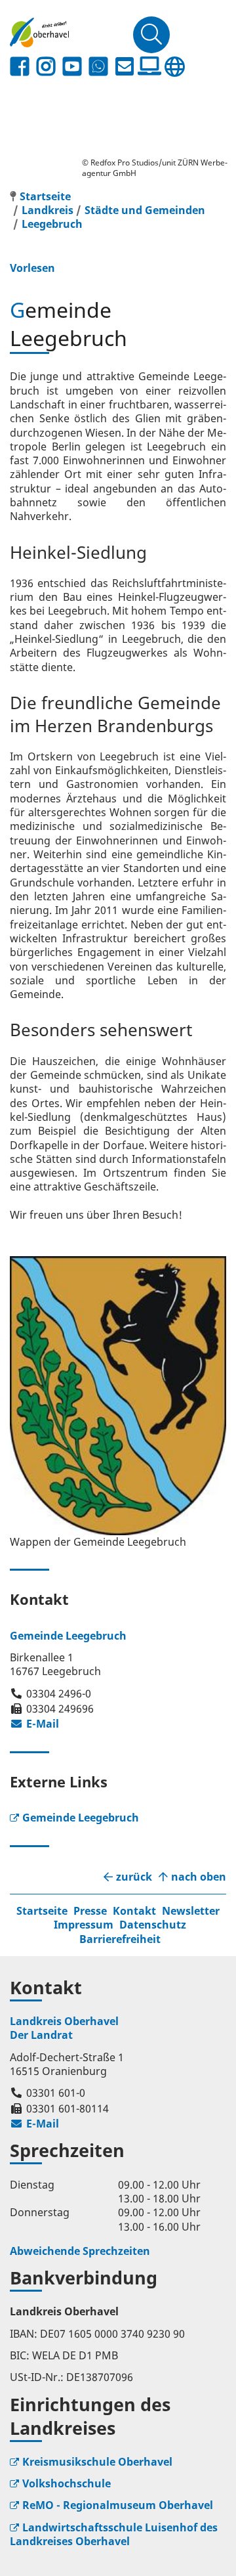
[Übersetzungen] (174, 67)
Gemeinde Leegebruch (81, 1818)
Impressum (84, 1925)
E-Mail (34, 1724)
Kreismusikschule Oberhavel (97, 2462)
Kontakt (134, 1911)
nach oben (199, 1877)
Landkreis (48, 210)
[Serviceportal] (149, 66)
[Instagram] (46, 67)
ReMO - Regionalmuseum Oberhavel (118, 2505)
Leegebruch (52, 224)
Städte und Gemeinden (145, 210)
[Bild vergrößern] (118, 1396)
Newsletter (191, 1911)
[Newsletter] (125, 67)
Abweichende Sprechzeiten (80, 2251)
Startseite (42, 1911)
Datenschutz (153, 1925)
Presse (90, 1911)
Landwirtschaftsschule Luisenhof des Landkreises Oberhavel (114, 2534)
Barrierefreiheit (120, 1939)
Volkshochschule (67, 2483)
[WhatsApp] (98, 67)
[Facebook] (20, 67)
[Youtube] (72, 67)
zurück (134, 1877)
